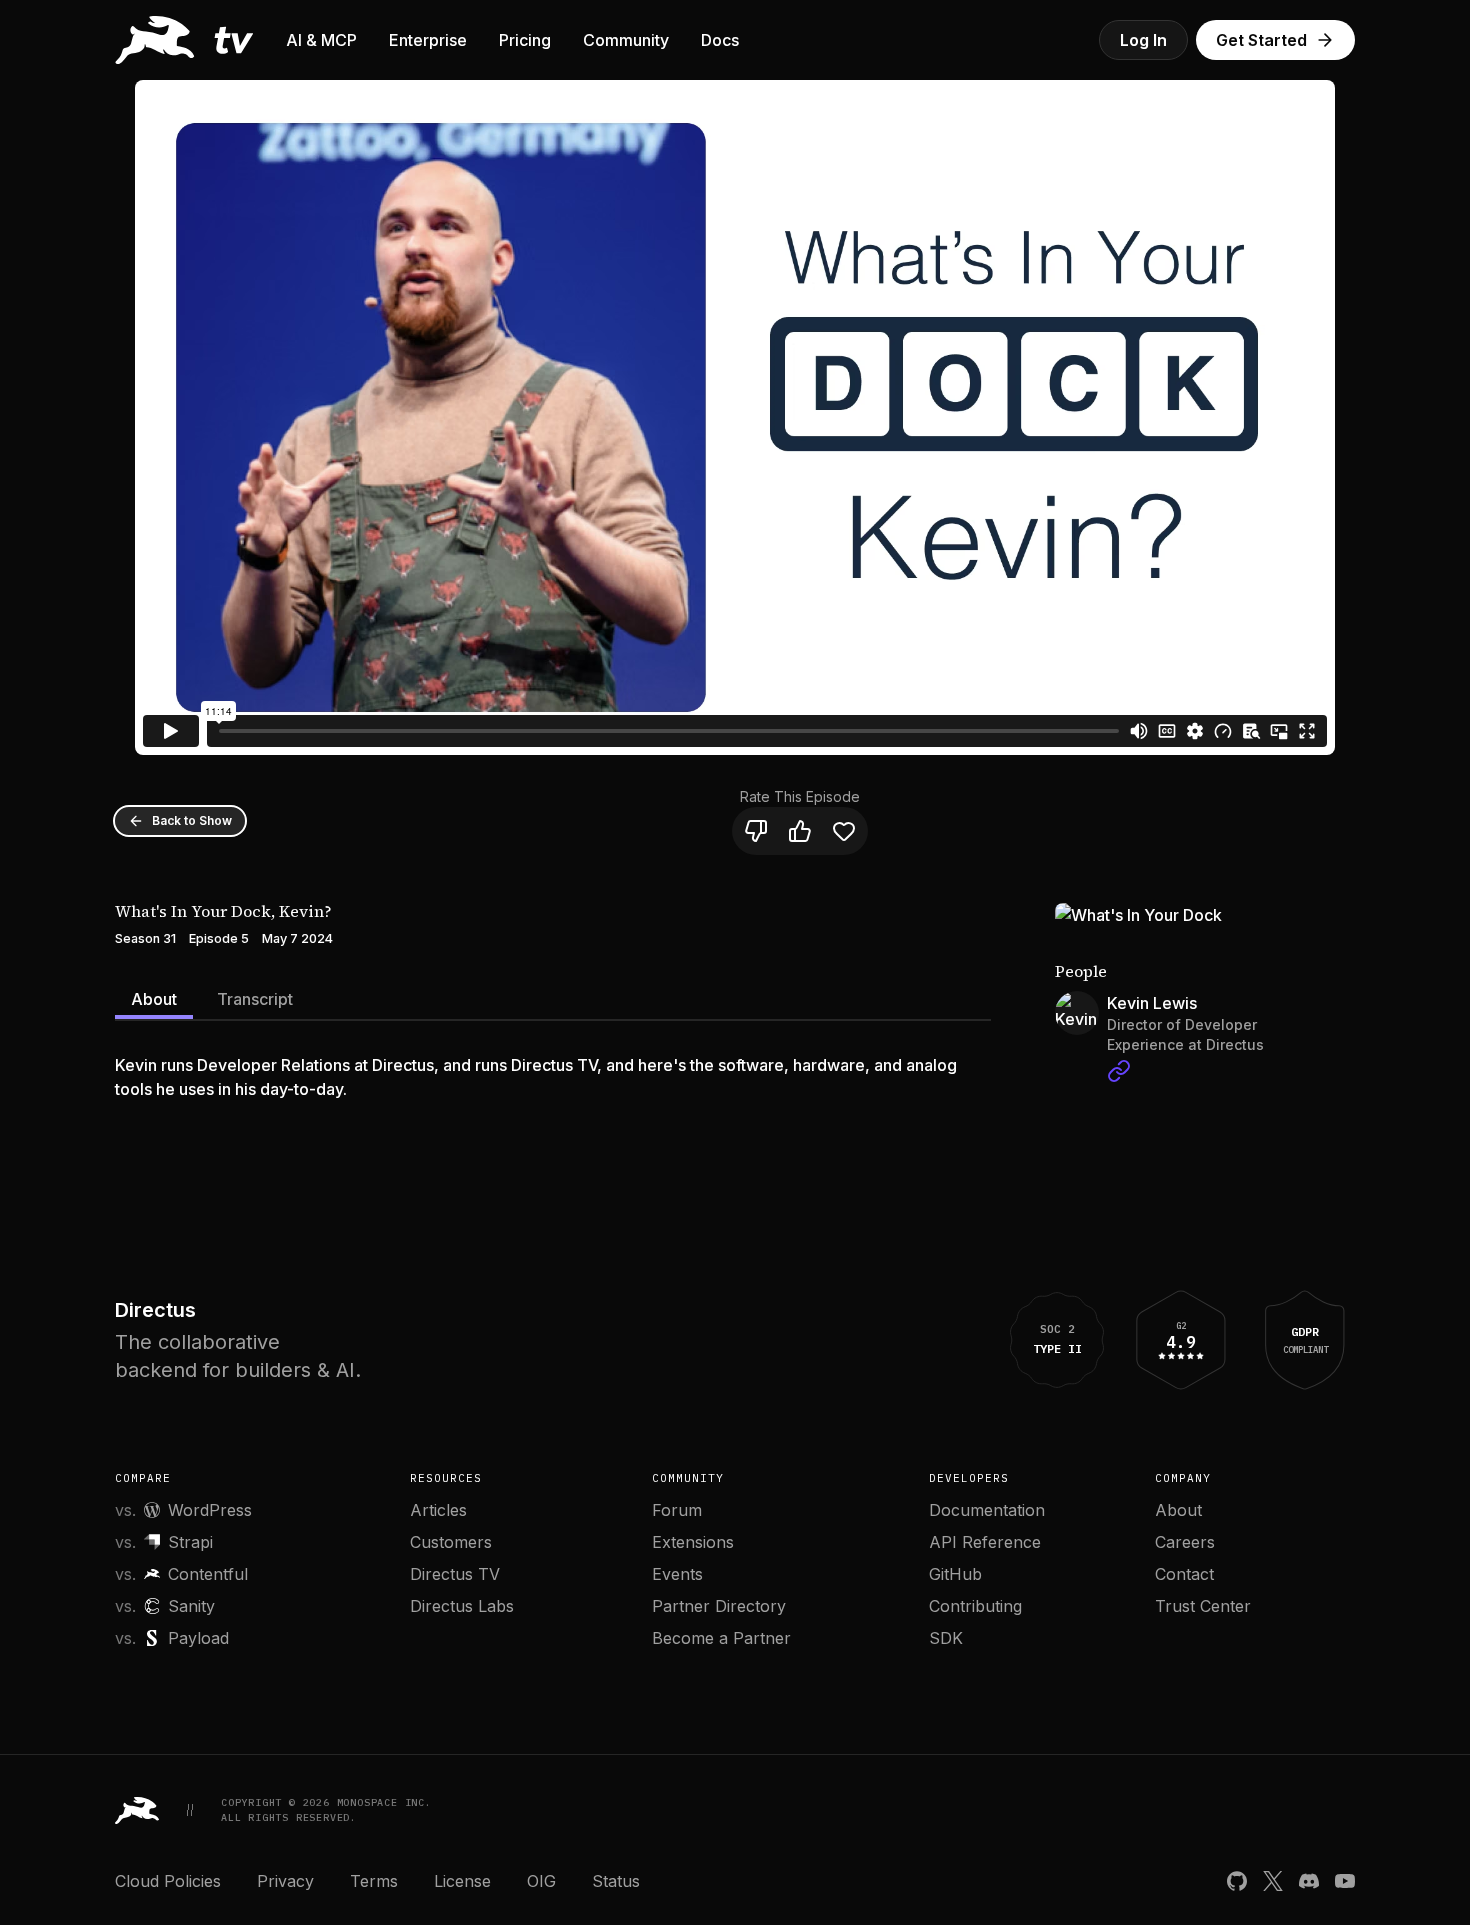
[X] (1273, 1881)
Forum (677, 1510)
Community (626, 40)
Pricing (525, 40)
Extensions (693, 1542)
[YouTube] (1345, 1881)
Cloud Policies (168, 1881)
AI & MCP (321, 40)
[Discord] (1309, 1881)
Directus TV (455, 1574)
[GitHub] (1237, 1881)
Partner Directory (719, 1606)
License (462, 1881)
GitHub (955, 1574)
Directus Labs (462, 1606)
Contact (1184, 1574)
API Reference (985, 1542)
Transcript (255, 999)
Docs (720, 40)
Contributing (975, 1606)
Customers (451, 1542)
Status (616, 1881)
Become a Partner (721, 1638)
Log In (1143, 40)
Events (677, 1574)
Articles (438, 1510)
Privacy (285, 1881)
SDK (946, 1638)
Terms (374, 1881)
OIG (541, 1881)
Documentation (987, 1510)
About (154, 999)
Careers (1185, 1542)
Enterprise (428, 40)
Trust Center (1203, 1606)
